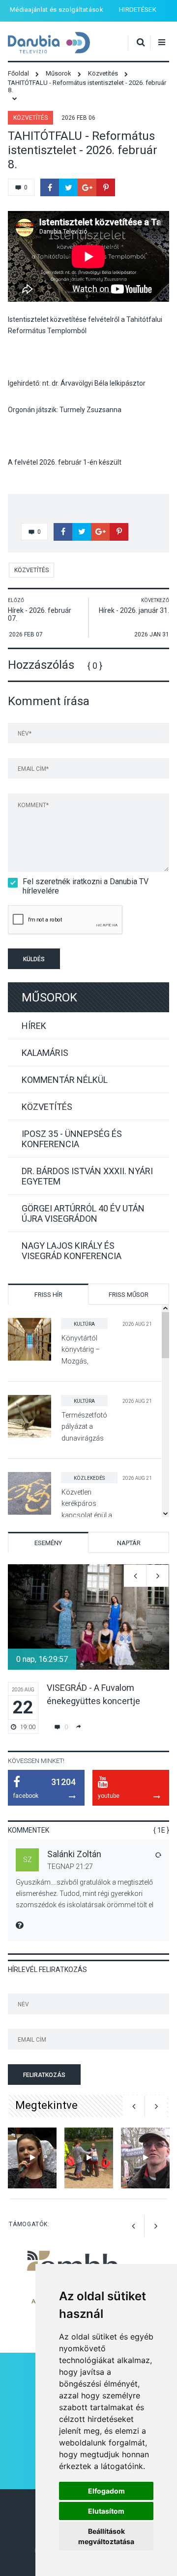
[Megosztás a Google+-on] (87, 187)
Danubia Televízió (49, 43)
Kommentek (29, 1830)
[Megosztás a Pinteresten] (106, 187)
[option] (88, 1649)
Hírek (34, 1026)
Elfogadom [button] (106, 2491)
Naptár (129, 1543)
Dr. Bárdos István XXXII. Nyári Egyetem (87, 1176)
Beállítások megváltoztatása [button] (106, 2536)
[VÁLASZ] (158, 1855)
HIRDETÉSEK (138, 10)
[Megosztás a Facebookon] (50, 187)
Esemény (48, 1543)
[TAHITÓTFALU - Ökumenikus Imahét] (32, 2158)
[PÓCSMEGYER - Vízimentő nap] (89, 2158)
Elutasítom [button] (106, 2511)
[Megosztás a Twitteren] (68, 187)
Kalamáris (45, 1053)
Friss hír (48, 1295)
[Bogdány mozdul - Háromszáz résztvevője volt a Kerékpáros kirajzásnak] (145, 2158)
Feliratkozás (44, 2075)
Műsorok (49, 998)
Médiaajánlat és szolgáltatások (57, 10)
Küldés (34, 959)
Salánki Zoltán (74, 1854)
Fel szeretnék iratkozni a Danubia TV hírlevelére (86, 886)
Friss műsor (129, 1295)
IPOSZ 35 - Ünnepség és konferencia (72, 1139)
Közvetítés (30, 118)
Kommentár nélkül (65, 1080)
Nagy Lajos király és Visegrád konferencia (72, 1251)
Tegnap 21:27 (70, 1866)
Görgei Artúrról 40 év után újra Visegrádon (83, 1213)
